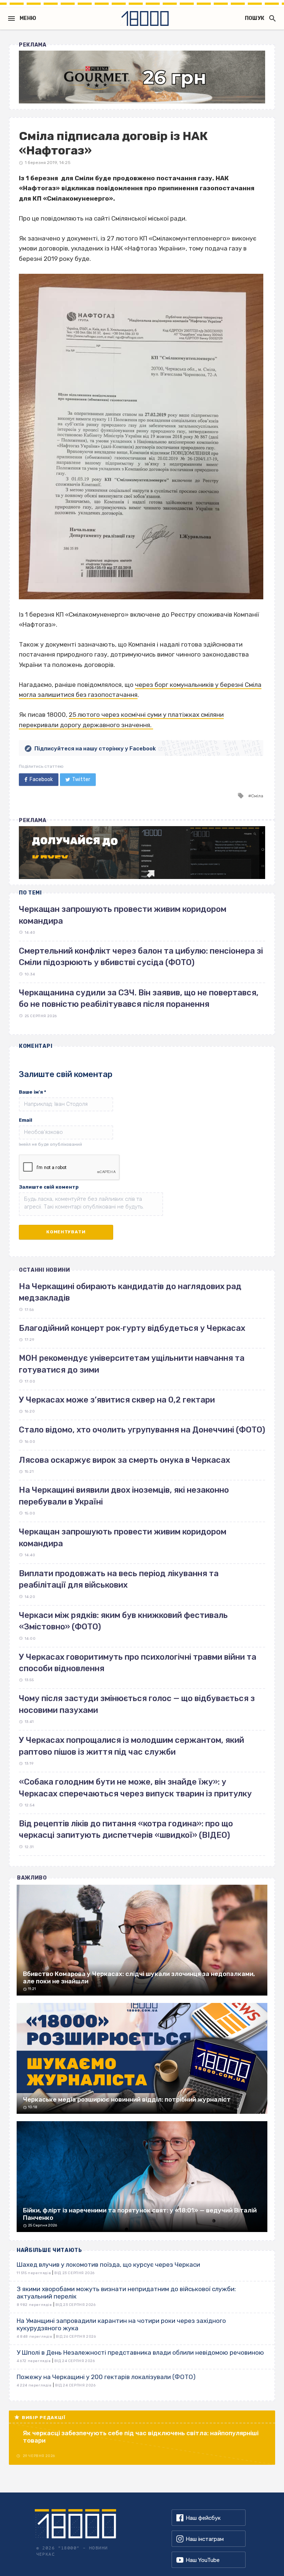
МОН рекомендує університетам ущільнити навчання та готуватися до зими (132, 1364)
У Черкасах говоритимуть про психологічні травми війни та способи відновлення (138, 1663)
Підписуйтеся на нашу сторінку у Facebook (95, 749)
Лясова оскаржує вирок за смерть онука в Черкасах (124, 1460)
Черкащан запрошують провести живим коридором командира (123, 1537)
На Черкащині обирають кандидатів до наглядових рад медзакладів (130, 1292)
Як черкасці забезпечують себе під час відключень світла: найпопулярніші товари (141, 2437)
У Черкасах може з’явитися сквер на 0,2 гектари (117, 1400)
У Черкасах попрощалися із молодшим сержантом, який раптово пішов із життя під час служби (131, 1746)
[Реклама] (142, 77)
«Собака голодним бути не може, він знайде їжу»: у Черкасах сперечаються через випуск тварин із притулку (135, 1788)
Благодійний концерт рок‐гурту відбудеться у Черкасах (132, 1328)
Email (26, 1120)
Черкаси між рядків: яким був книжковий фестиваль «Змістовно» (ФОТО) (123, 1621)
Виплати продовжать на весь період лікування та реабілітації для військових (119, 1579)
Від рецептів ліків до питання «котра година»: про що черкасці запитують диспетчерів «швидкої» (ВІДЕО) (126, 1829)
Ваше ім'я (33, 1092)
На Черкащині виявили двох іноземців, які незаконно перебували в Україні (124, 1496)
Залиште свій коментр (49, 1187)
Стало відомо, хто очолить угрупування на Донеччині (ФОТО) (142, 1430)
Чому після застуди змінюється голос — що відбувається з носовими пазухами (137, 1704)
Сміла (257, 796)
